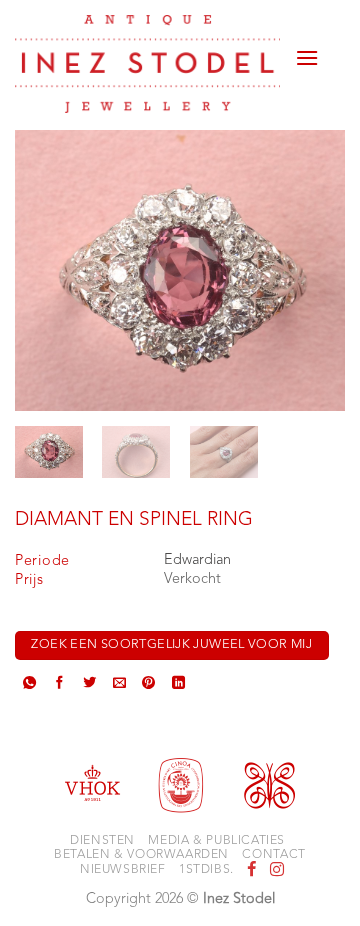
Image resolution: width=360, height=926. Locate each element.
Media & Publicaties (216, 841)
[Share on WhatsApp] (29, 685)
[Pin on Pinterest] (148, 685)
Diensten (102, 841)
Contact (273, 855)
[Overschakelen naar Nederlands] (332, 38)
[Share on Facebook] (59, 685)
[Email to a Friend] (119, 685)
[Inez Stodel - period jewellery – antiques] (147, 64)
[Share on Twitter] (89, 685)
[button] (307, 50)
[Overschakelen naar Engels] (332, 62)
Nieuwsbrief (123, 870)
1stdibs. (206, 870)
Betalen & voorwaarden (141, 855)
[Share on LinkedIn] (178, 685)
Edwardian (197, 560)
